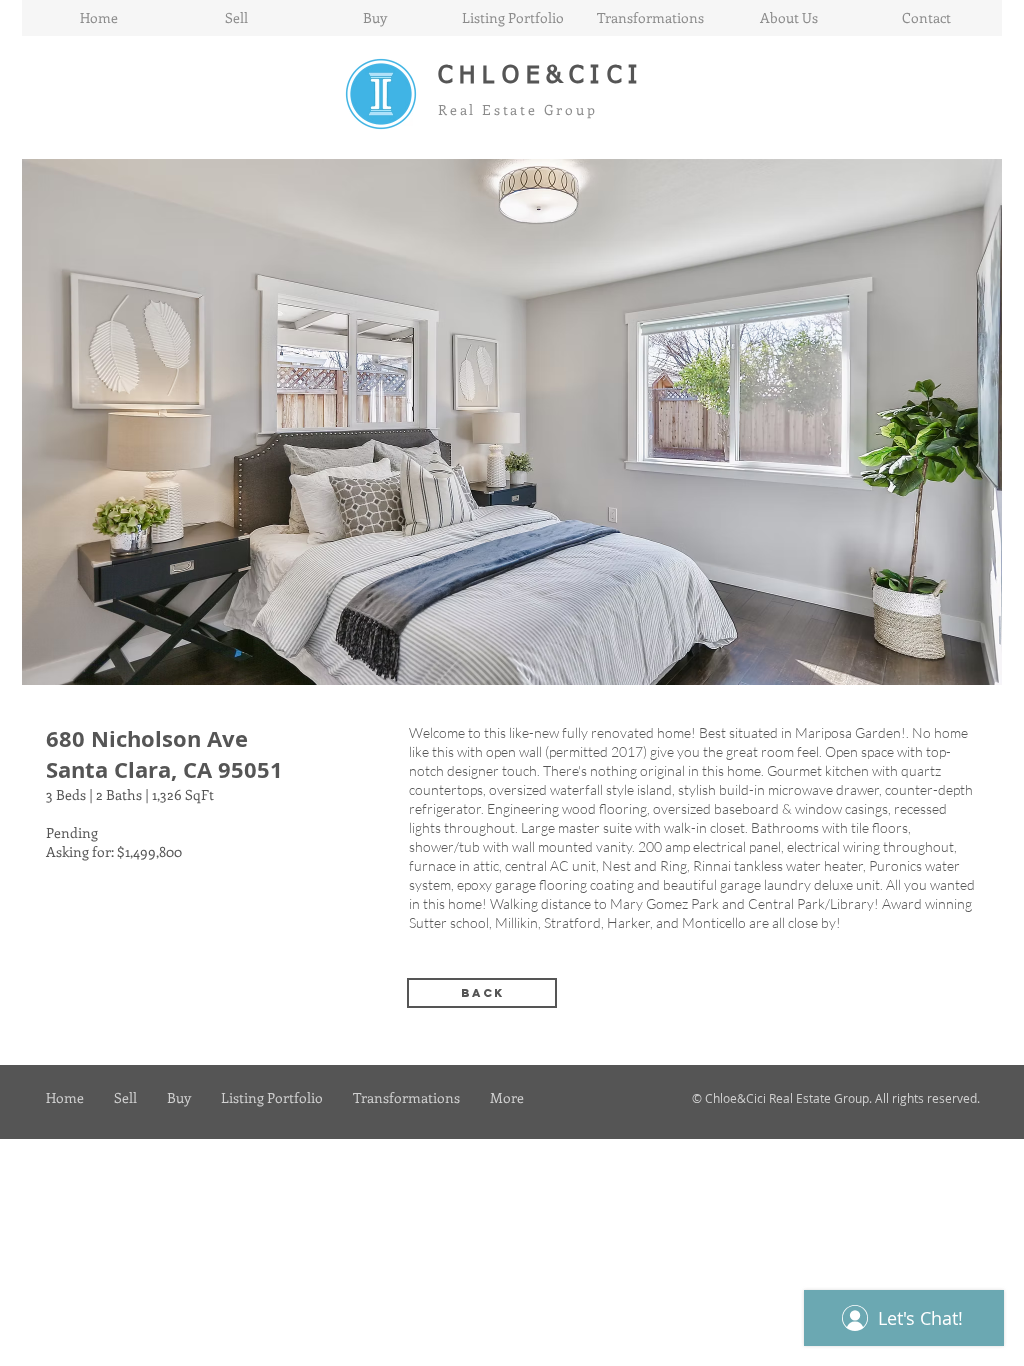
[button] (512, 422)
